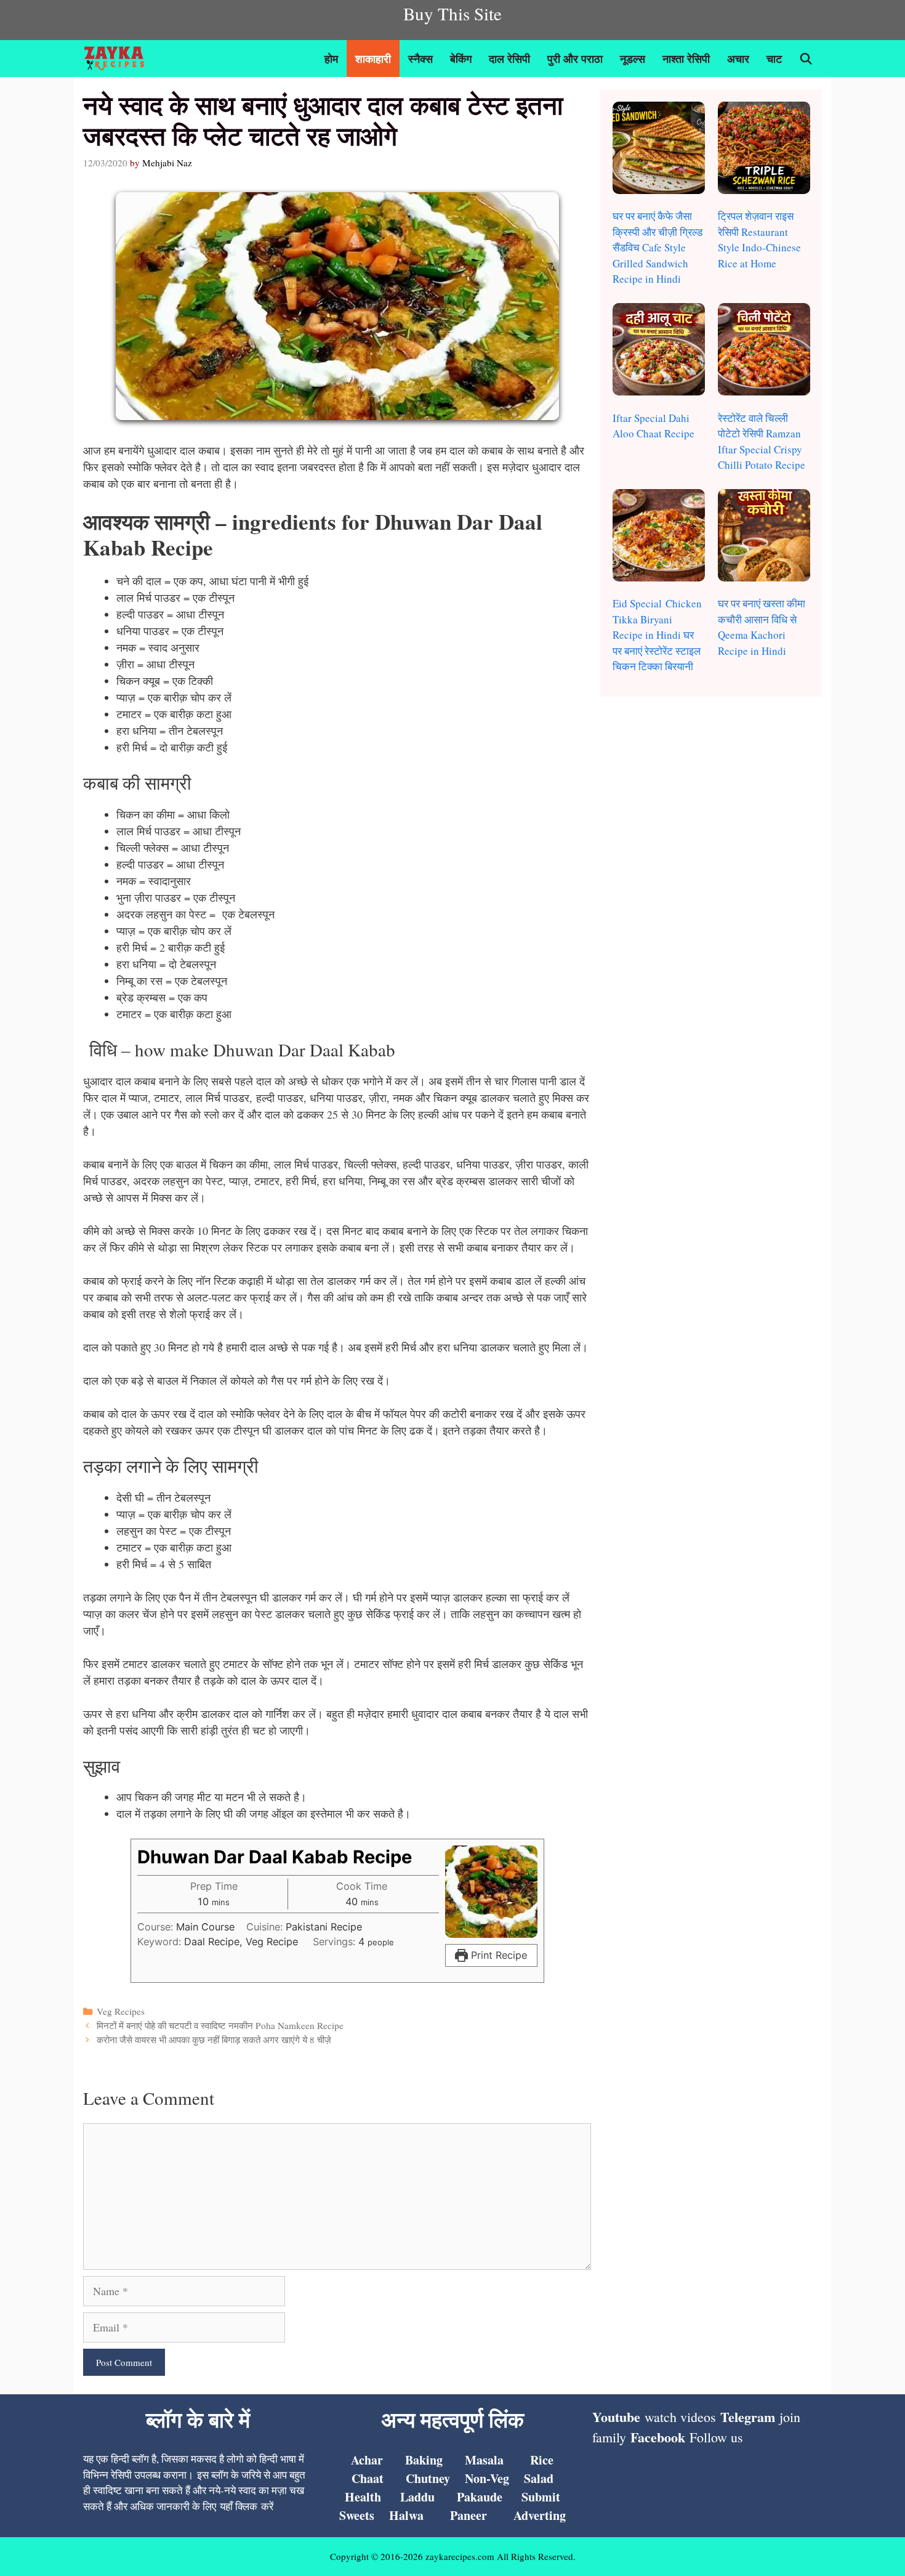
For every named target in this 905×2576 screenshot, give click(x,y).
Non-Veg (487, 2478)
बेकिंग (461, 59)
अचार (738, 59)
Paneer (469, 2515)
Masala (484, 2460)
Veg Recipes (121, 2011)
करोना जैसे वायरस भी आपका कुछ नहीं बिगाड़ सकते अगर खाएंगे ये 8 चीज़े (214, 2039)
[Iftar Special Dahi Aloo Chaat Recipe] (659, 351)
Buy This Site (452, 13)
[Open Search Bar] (806, 59)
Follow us (716, 2437)
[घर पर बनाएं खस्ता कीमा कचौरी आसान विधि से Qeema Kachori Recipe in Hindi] (764, 537)
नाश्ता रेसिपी (686, 59)
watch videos (680, 2417)
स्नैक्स (420, 59)
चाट (774, 59)
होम (331, 59)
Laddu (417, 2497)
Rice (542, 2460)
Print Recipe (497, 1955)
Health (363, 2497)
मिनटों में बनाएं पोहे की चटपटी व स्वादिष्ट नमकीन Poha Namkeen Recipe (220, 2025)
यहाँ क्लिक (239, 2506)
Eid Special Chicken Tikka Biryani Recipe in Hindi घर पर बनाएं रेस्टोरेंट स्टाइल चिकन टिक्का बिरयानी (657, 635)
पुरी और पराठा (575, 59)
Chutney (428, 2478)
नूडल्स (633, 59)
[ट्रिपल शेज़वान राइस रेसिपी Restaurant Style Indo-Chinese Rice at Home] (764, 150)
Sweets (357, 2515)
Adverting (540, 2515)
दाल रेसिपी (509, 59)
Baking (424, 2460)
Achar (367, 2460)
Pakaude (480, 2497)
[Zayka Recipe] (117, 59)
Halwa (406, 2515)
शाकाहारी (373, 59)
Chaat (368, 2478)
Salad (539, 2478)
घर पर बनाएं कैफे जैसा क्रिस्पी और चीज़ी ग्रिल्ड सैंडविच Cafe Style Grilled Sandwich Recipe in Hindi (658, 247)
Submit (541, 2497)
